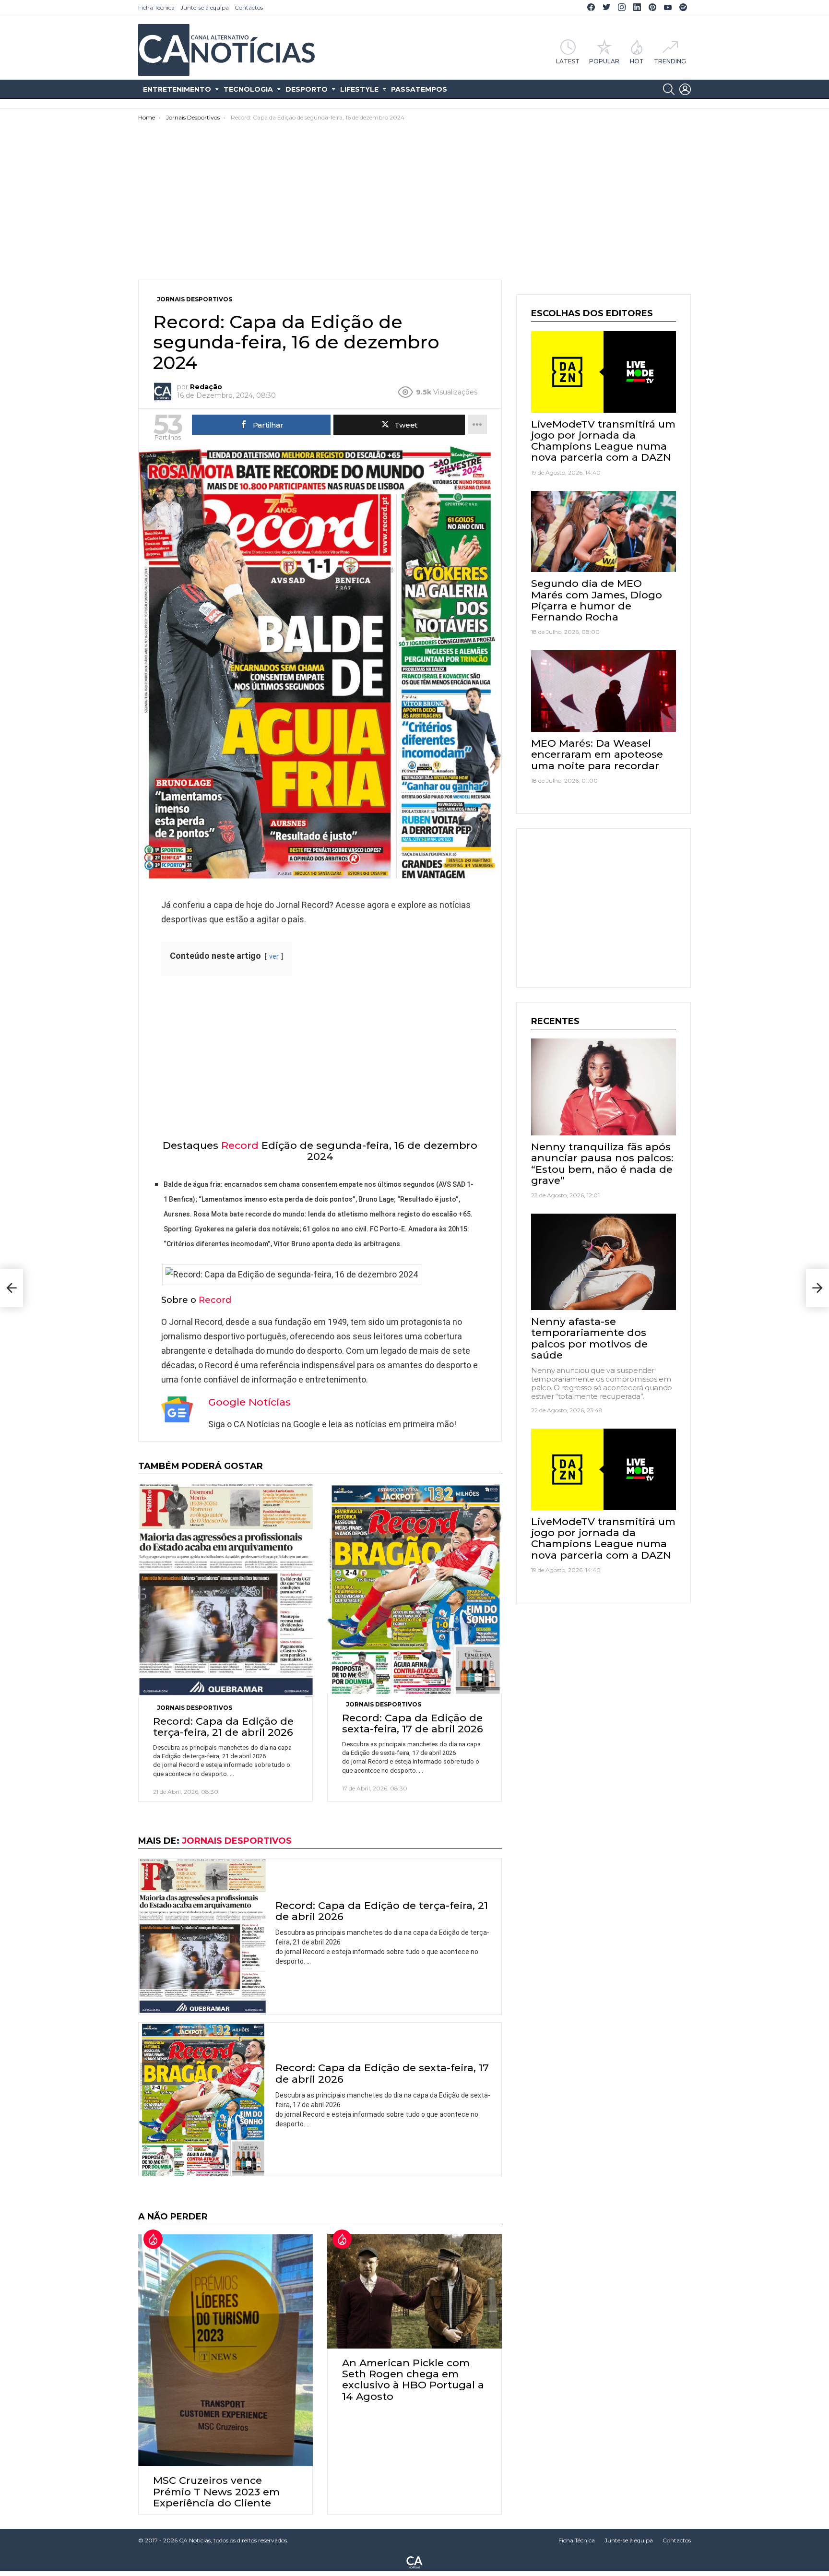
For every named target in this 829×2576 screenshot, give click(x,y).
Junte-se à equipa (205, 7)
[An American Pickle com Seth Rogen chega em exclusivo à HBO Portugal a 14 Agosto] (414, 2291)
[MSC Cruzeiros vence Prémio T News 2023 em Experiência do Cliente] (225, 2350)
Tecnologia (248, 89)
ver (274, 957)
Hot (637, 61)
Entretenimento (177, 89)
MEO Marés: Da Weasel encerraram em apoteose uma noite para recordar (597, 754)
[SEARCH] (669, 89)
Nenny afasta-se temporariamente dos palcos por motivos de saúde (589, 1338)
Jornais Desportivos (195, 1708)
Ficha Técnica (156, 7)
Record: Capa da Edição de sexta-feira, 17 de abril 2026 (413, 1723)
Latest (568, 61)
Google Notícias (249, 1402)
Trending (670, 61)
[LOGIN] (685, 89)
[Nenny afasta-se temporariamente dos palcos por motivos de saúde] (604, 1262)
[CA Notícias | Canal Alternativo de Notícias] (414, 2562)
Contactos (249, 7)
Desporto (307, 89)
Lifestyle (359, 89)
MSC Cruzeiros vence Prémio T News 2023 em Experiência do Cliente (216, 2491)
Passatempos (419, 89)
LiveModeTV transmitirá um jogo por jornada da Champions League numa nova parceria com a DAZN (603, 441)
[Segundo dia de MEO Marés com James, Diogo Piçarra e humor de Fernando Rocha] (604, 532)
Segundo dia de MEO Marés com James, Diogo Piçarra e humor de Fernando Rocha (597, 600)
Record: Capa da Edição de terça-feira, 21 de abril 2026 (223, 1727)
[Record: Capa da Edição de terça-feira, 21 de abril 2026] (225, 1591)
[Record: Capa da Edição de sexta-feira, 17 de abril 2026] (414, 1589)
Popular (604, 61)
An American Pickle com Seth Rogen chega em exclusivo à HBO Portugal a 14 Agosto (413, 2379)
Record (240, 1145)
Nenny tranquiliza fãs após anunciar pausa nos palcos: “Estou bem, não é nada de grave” (602, 1163)
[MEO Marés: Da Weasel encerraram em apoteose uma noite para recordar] (604, 691)
